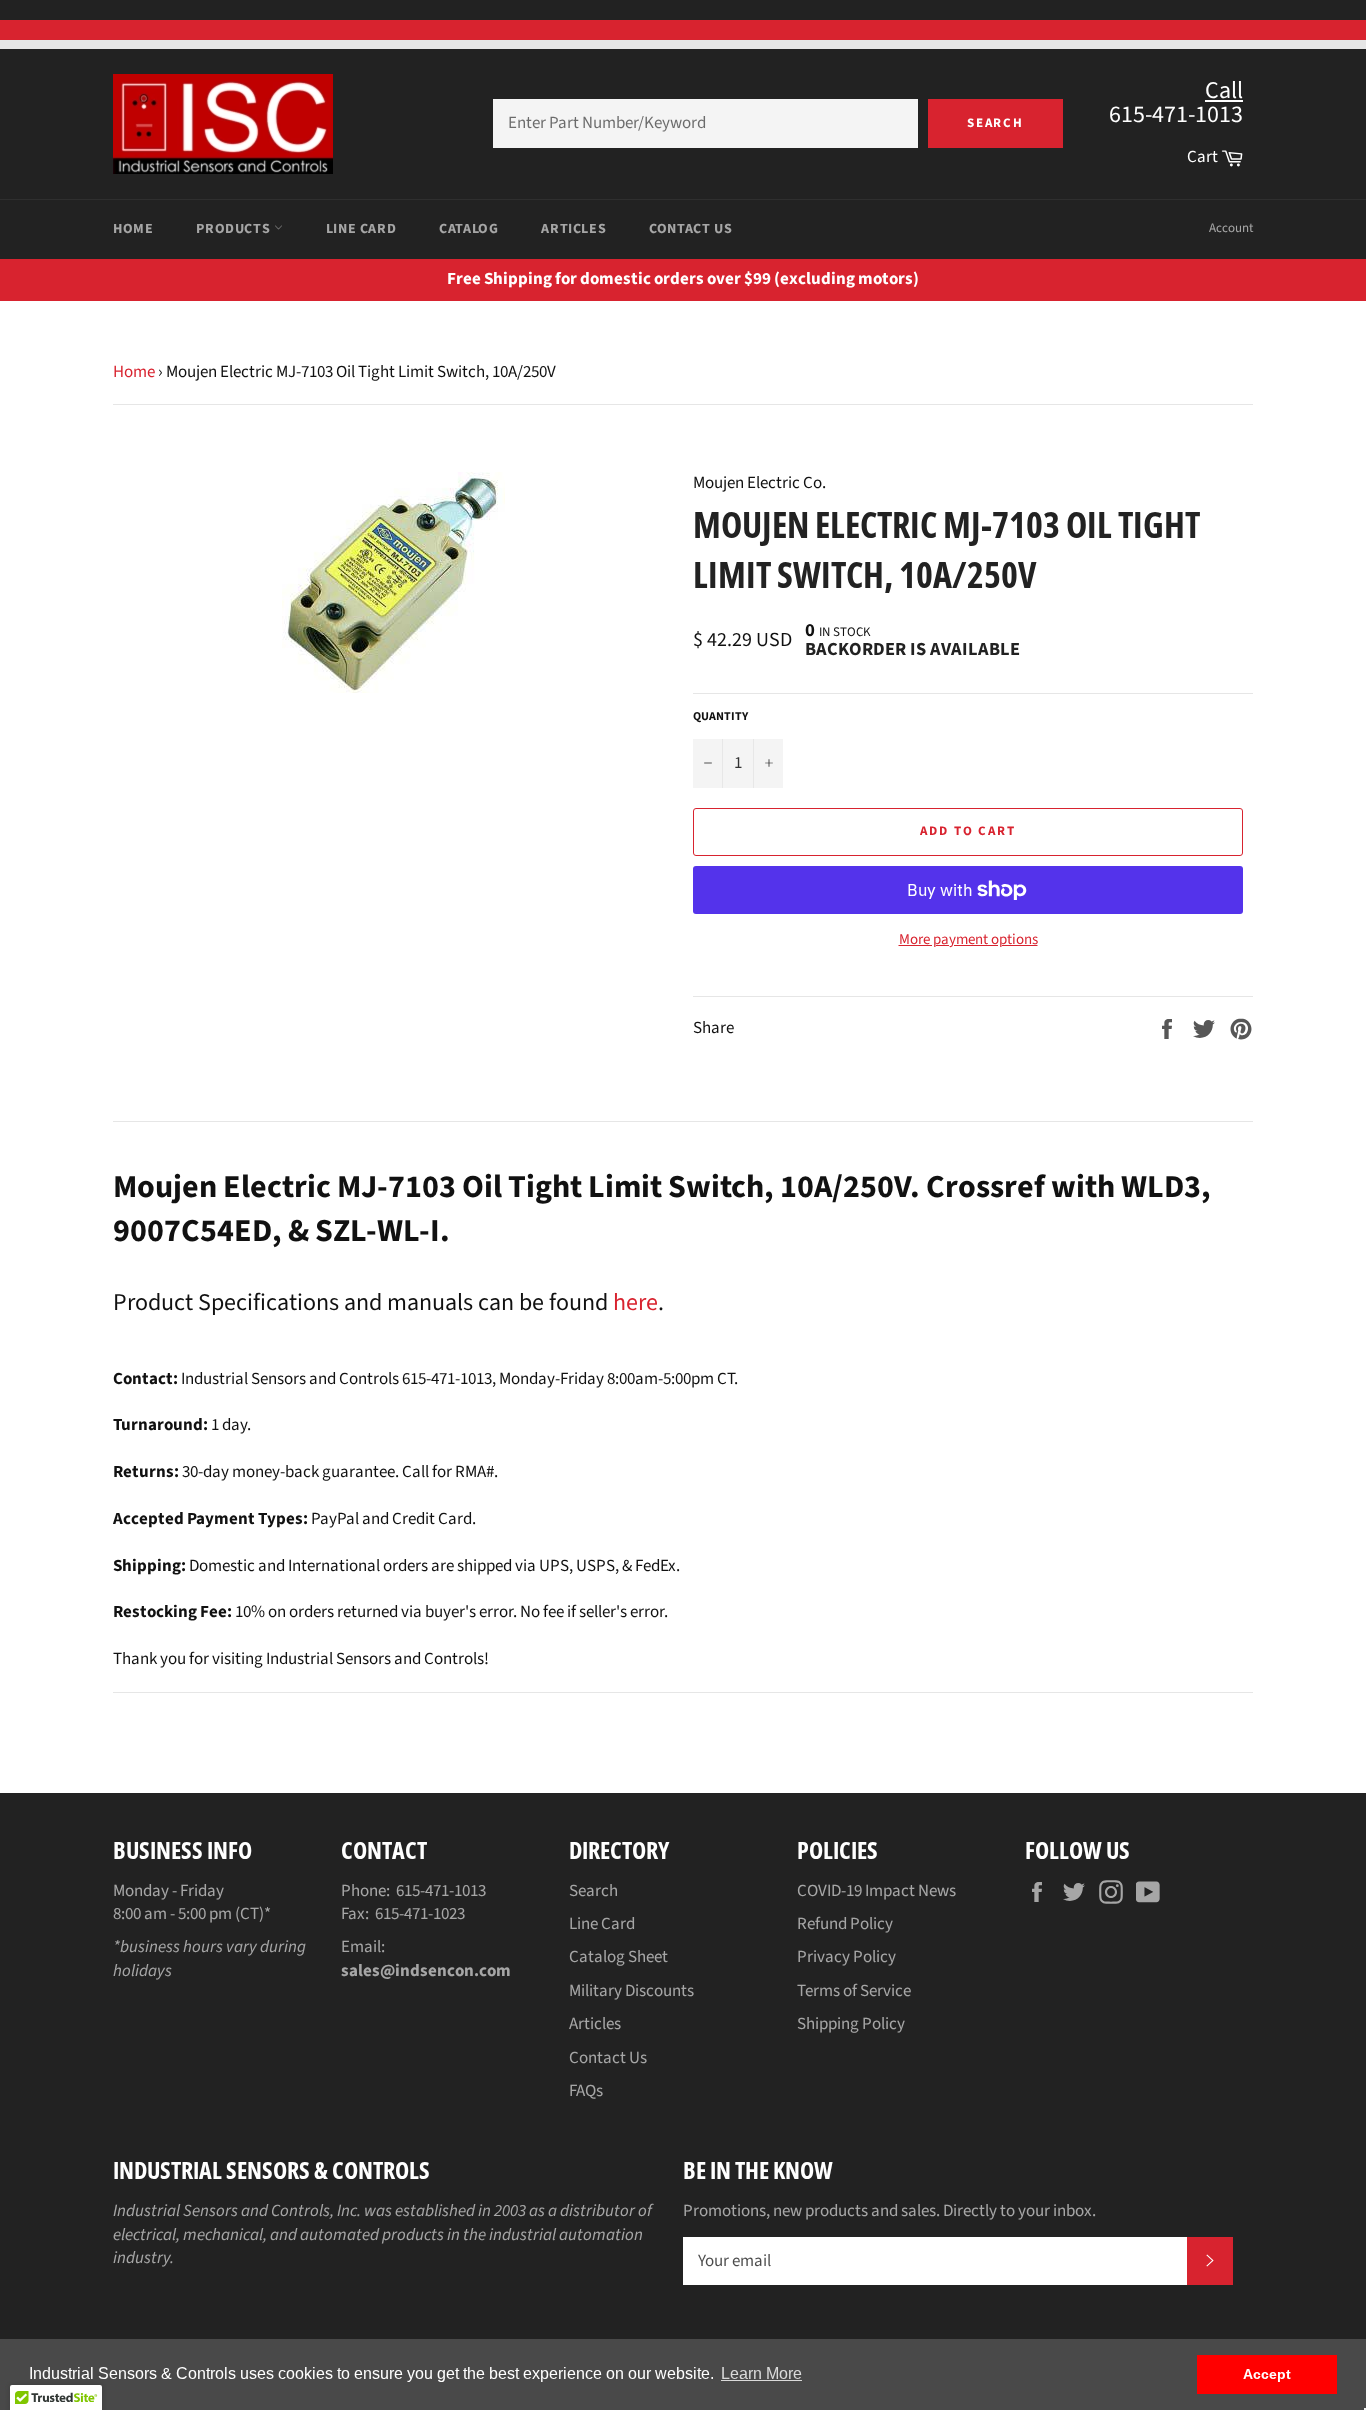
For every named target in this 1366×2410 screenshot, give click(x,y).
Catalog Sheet (618, 1957)
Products (234, 229)
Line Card (361, 229)
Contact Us (690, 229)
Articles (573, 229)
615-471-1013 (441, 1891)
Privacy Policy (846, 1957)
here (635, 1302)
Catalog (468, 229)
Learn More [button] (761, 2373)
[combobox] (705, 123)
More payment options (968, 940)
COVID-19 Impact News (876, 1891)
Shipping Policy (851, 2024)
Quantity (720, 717)
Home (133, 229)
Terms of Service (854, 1991)
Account (1231, 228)
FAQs (586, 2091)
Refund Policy (845, 1924)
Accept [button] (1267, 2374)
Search (996, 123)
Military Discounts (631, 1991)
